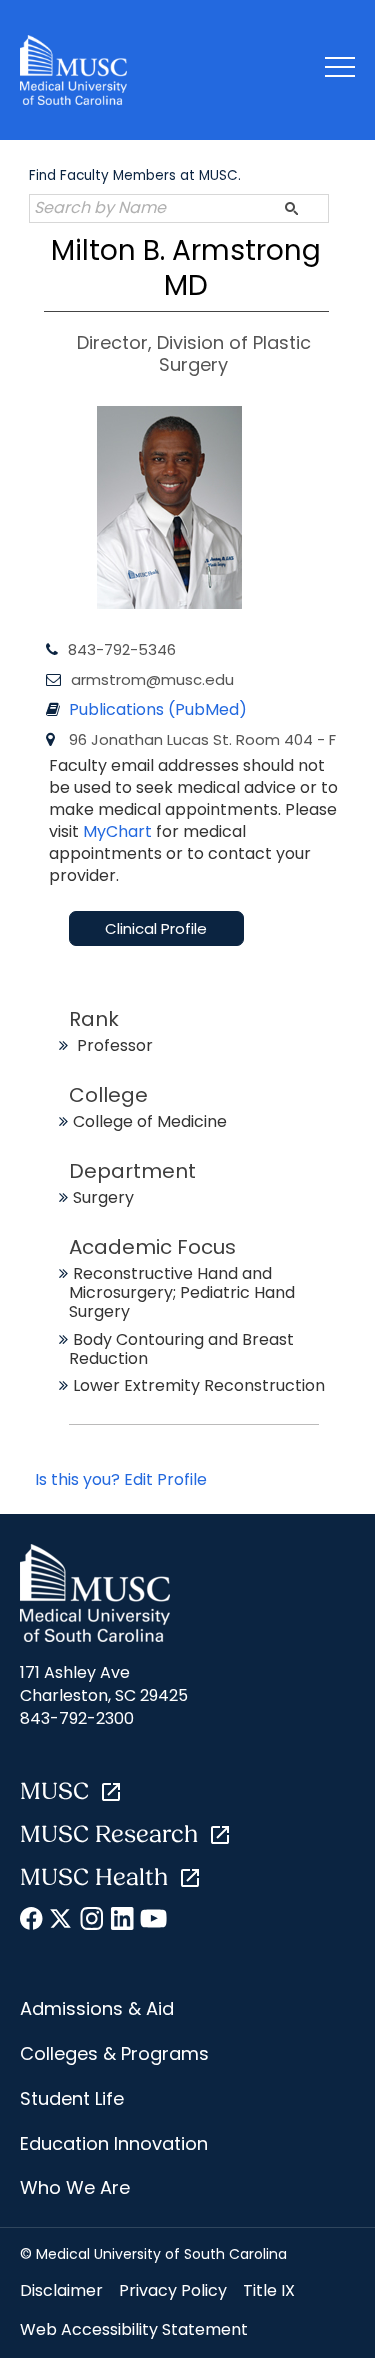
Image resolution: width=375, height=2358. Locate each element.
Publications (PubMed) (158, 709)
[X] (62, 1922)
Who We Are (75, 2187)
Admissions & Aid (97, 2008)
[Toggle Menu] (340, 70)
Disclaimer (61, 2290)
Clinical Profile (156, 928)
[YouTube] (152, 1922)
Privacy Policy (173, 2290)
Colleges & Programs (114, 2053)
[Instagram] (92, 1922)
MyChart (119, 831)
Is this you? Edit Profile (121, 1479)
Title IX (269, 2290)
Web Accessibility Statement (134, 2329)
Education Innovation (114, 2143)
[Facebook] (32, 1922)
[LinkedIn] (122, 1922)
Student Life (72, 2098)
